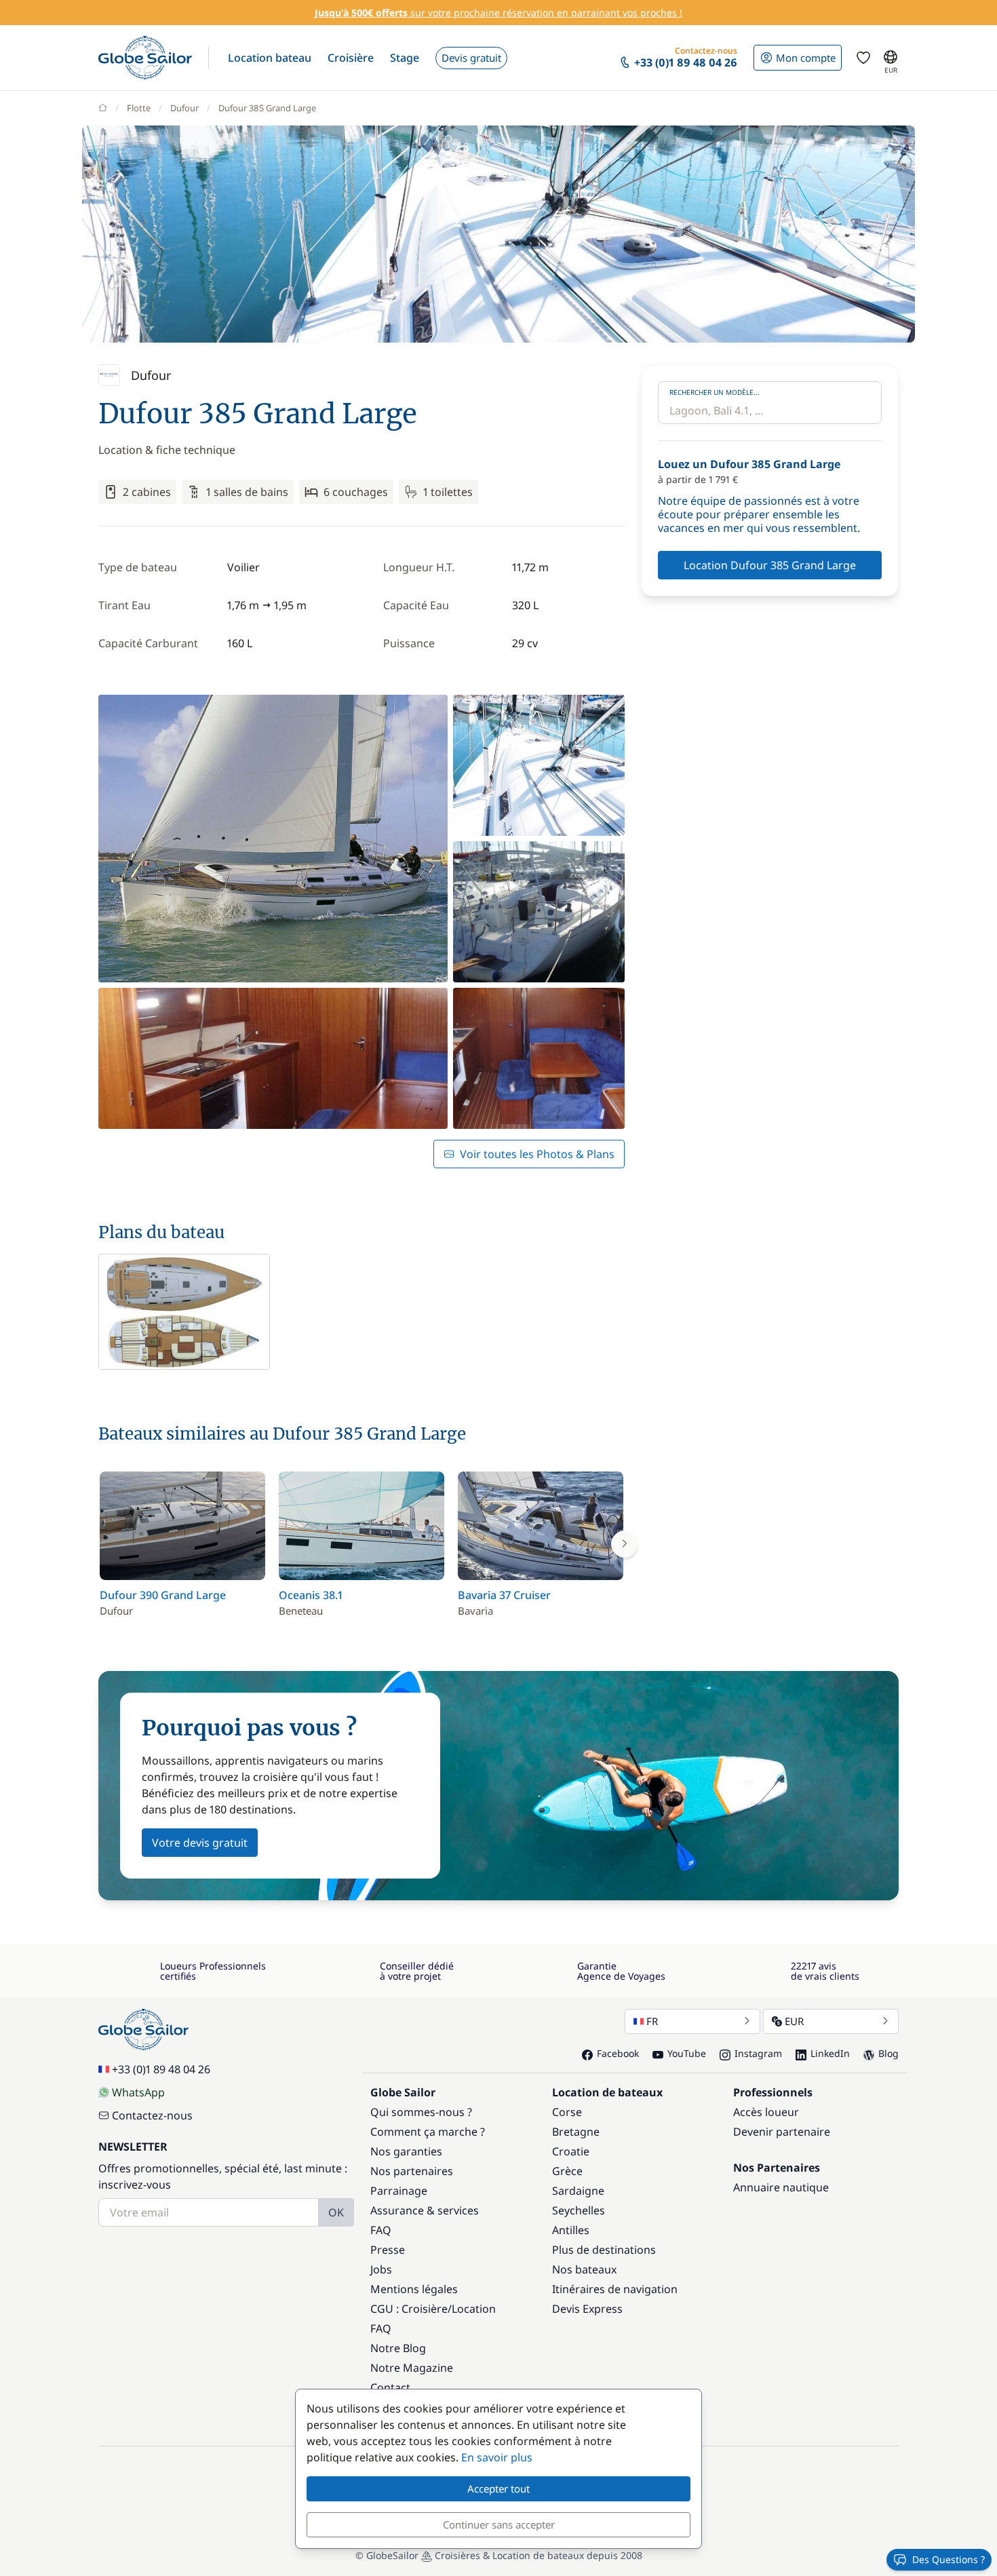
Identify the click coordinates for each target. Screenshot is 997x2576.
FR (652, 2021)
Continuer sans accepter (499, 2524)
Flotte (139, 108)
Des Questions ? (949, 2559)
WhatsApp (138, 2092)
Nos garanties (406, 2151)
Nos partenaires (412, 2171)
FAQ (381, 2230)
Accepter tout (498, 2488)
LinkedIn (830, 2053)
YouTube (687, 2053)
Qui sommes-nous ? (421, 2112)
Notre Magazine (412, 2368)
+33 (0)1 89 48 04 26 (161, 2069)
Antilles (571, 2230)
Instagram (758, 2053)
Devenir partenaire (782, 2132)
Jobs (381, 2269)
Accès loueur (766, 2112)
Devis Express (587, 2309)
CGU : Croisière (409, 2309)
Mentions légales (414, 2289)
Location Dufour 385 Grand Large (770, 565)
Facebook (618, 2053)
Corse (567, 2112)
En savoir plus (497, 2457)
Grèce (567, 2171)
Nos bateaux (584, 2269)
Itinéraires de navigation (615, 2289)
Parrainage (399, 2191)
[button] (270, 58)
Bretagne (576, 2132)
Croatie (571, 2151)
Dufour (184, 108)
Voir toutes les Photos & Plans (537, 1154)
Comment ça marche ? (428, 2132)
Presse (388, 2250)
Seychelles (579, 2210)
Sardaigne (578, 2191)
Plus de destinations (604, 2250)
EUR (794, 2021)
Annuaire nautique (781, 2187)
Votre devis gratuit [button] (200, 1843)
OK (336, 2212)
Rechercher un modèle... (715, 392)
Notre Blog (398, 2348)
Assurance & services (425, 2210)
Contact (390, 2387)
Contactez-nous (152, 2115)
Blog (888, 2053)
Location (474, 2309)
